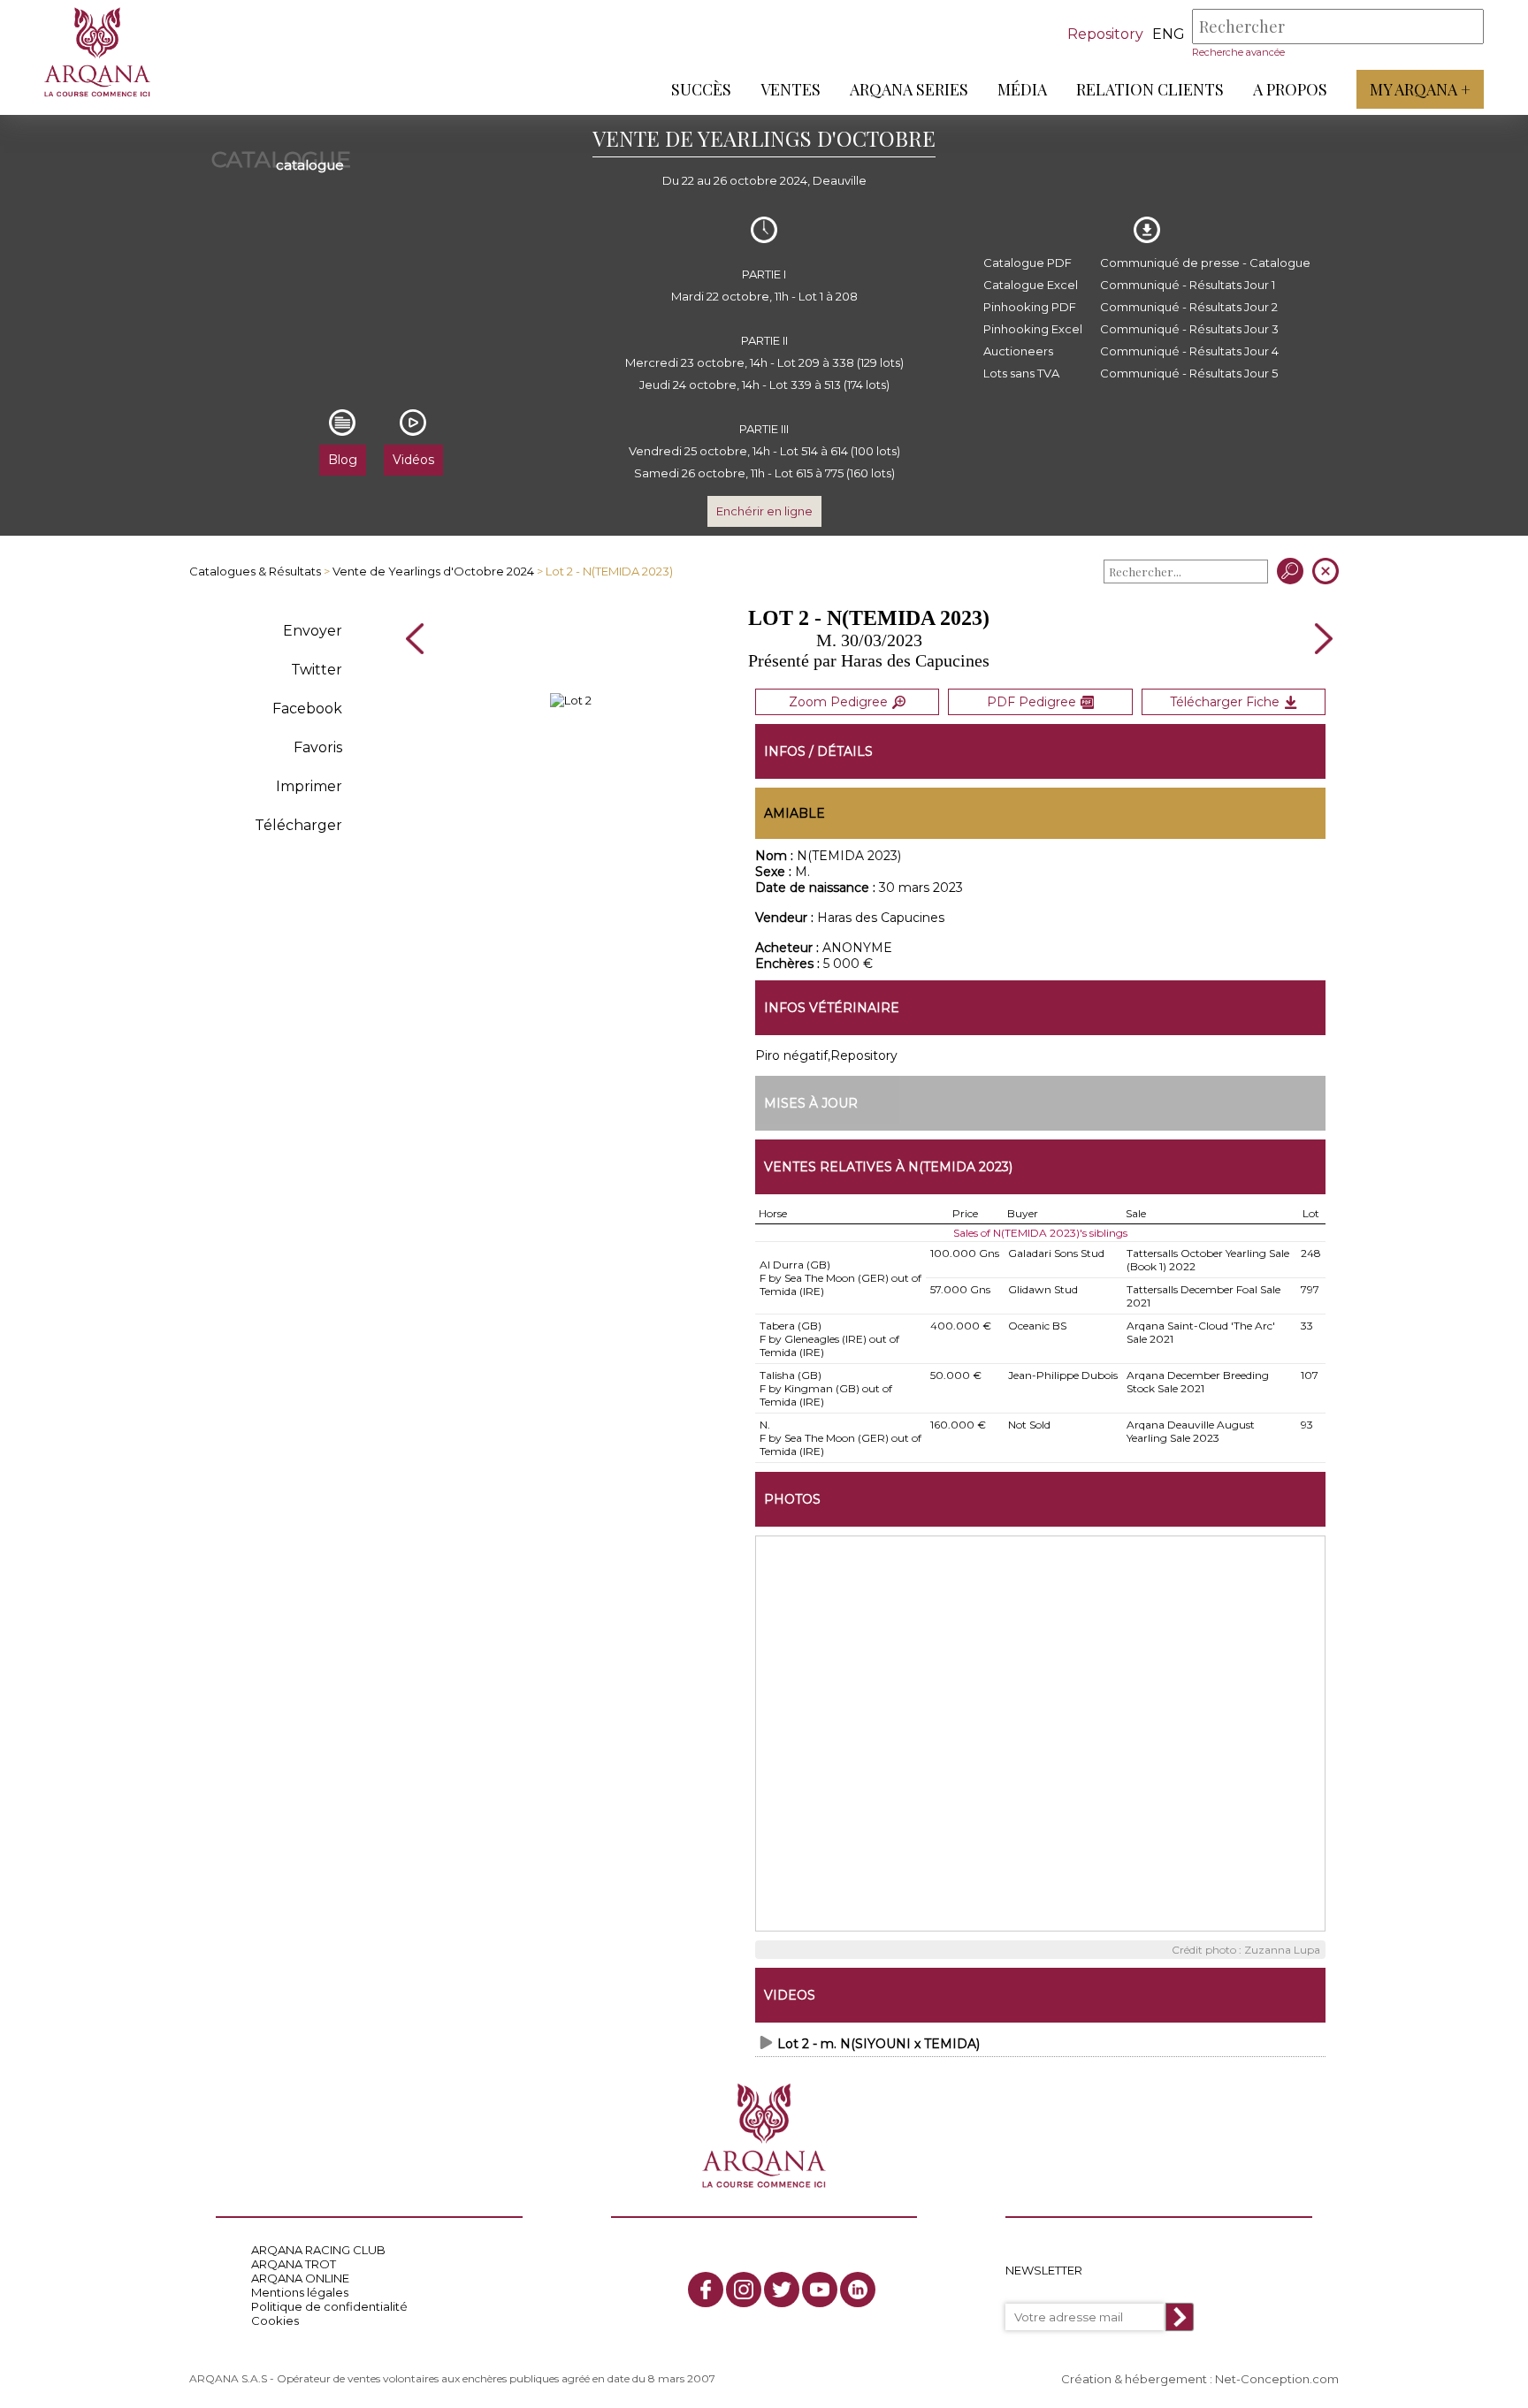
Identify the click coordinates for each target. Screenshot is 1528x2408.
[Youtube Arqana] (820, 2290)
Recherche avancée (1238, 52)
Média (1022, 89)
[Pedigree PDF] (571, 700)
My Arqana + (1420, 89)
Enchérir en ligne (764, 511)
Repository (1105, 34)
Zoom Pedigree (838, 702)
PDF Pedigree (1031, 702)
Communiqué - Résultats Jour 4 (1189, 351)
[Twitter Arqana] (782, 2290)
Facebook (307, 709)
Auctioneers (1018, 351)
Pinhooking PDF (1030, 307)
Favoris (318, 747)
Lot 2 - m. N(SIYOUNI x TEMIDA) (879, 2044)
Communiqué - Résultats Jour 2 (1189, 307)
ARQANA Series (909, 89)
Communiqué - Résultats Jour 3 (1189, 329)
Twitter (317, 670)
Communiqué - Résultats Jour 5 (1189, 373)
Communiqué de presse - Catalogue (1205, 263)
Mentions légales (300, 2292)
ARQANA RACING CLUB (318, 2250)
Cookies (275, 2320)
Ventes (791, 89)
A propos (1290, 89)
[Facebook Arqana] (706, 2290)
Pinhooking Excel (1033, 329)
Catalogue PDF (1028, 263)
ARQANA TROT (294, 2264)
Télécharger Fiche (1225, 702)
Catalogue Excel (1031, 285)
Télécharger (298, 825)
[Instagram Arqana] (744, 2290)
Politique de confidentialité (329, 2306)
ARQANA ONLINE (300, 2278)
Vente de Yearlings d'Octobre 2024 (433, 571)
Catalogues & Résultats (255, 571)
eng (1169, 34)
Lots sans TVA (1021, 373)
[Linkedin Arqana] (858, 2290)
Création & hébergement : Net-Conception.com (1200, 2379)
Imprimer (309, 786)
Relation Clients (1150, 89)
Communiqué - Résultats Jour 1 (1188, 285)
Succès (701, 89)
